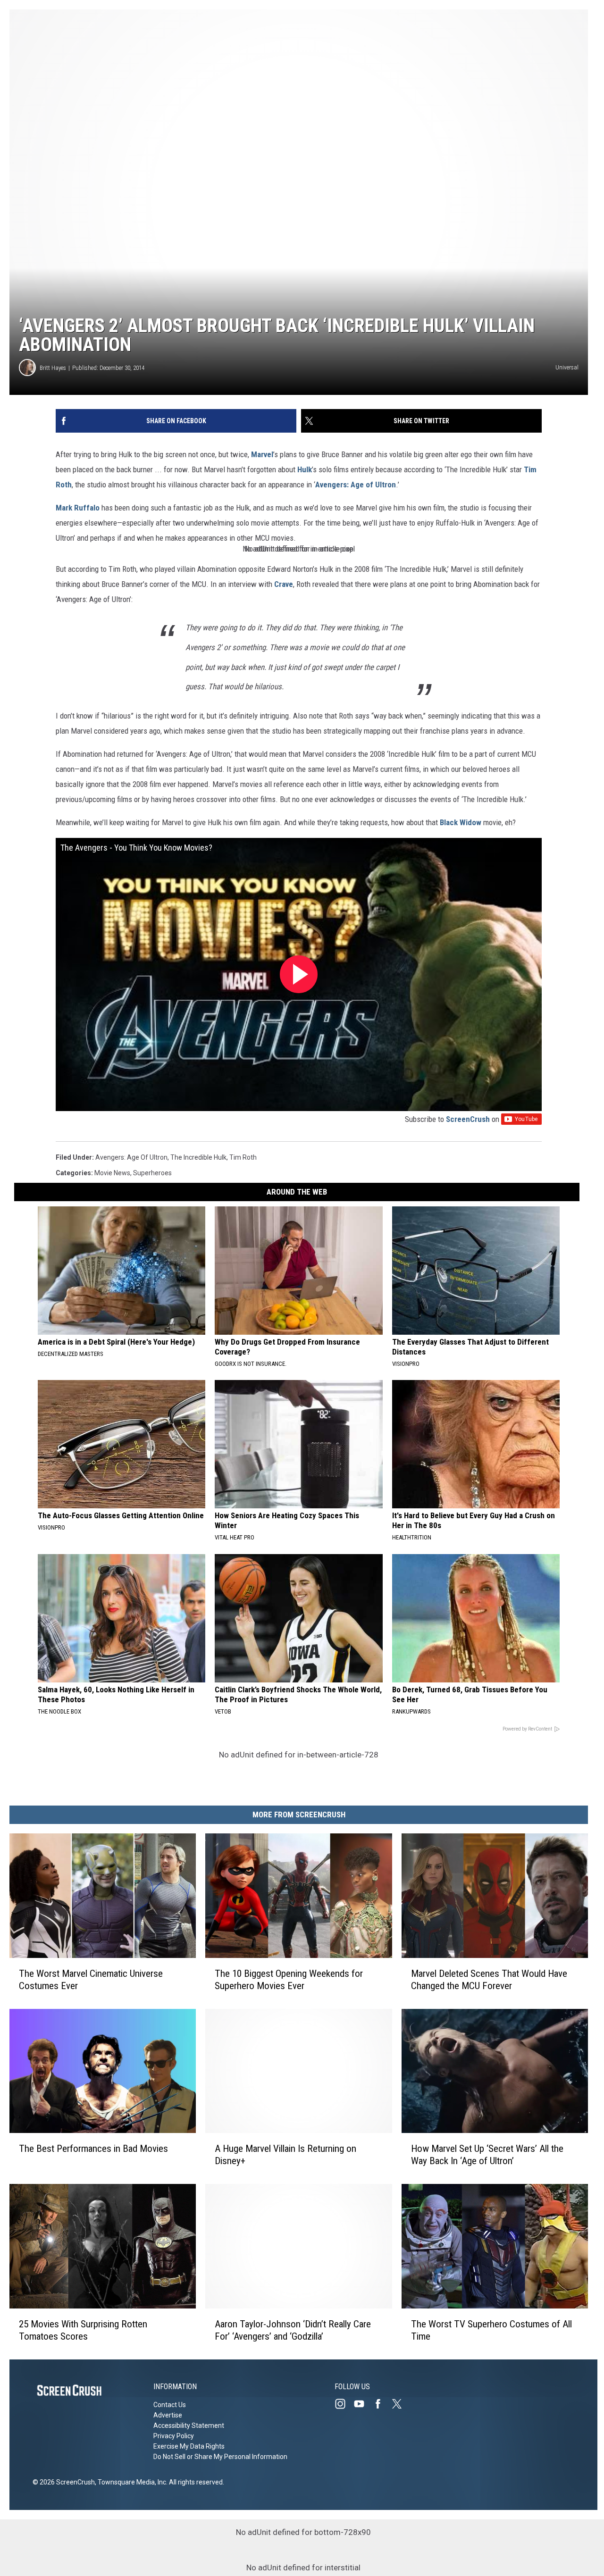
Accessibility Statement (189, 2425)
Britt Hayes (53, 368)
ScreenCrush (468, 1119)
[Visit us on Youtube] (363, 2404)
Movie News (112, 1173)
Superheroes (152, 1173)
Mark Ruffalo (78, 508)
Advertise (168, 2415)
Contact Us (170, 2405)
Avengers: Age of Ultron (356, 485)
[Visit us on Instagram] (344, 2404)
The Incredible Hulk (198, 1157)
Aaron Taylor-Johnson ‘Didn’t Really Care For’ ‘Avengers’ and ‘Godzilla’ (293, 2330)
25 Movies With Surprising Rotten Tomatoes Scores (83, 2330)
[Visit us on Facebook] (382, 2404)
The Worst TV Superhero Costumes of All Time (491, 2330)
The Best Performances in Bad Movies (93, 2149)
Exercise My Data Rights (189, 2446)
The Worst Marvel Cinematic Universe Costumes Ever (91, 1980)
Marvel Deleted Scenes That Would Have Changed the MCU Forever (489, 1980)
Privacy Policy (174, 2436)
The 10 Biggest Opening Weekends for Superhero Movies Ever (289, 1980)
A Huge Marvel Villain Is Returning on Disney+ (285, 2155)
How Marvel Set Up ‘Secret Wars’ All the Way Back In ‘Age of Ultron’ (487, 2155)
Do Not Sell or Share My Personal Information (220, 2457)
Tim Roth (243, 1157)
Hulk (305, 469)
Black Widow (461, 822)
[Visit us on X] (401, 2404)
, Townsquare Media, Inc (130, 2482)
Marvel (262, 454)
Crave (284, 584)
